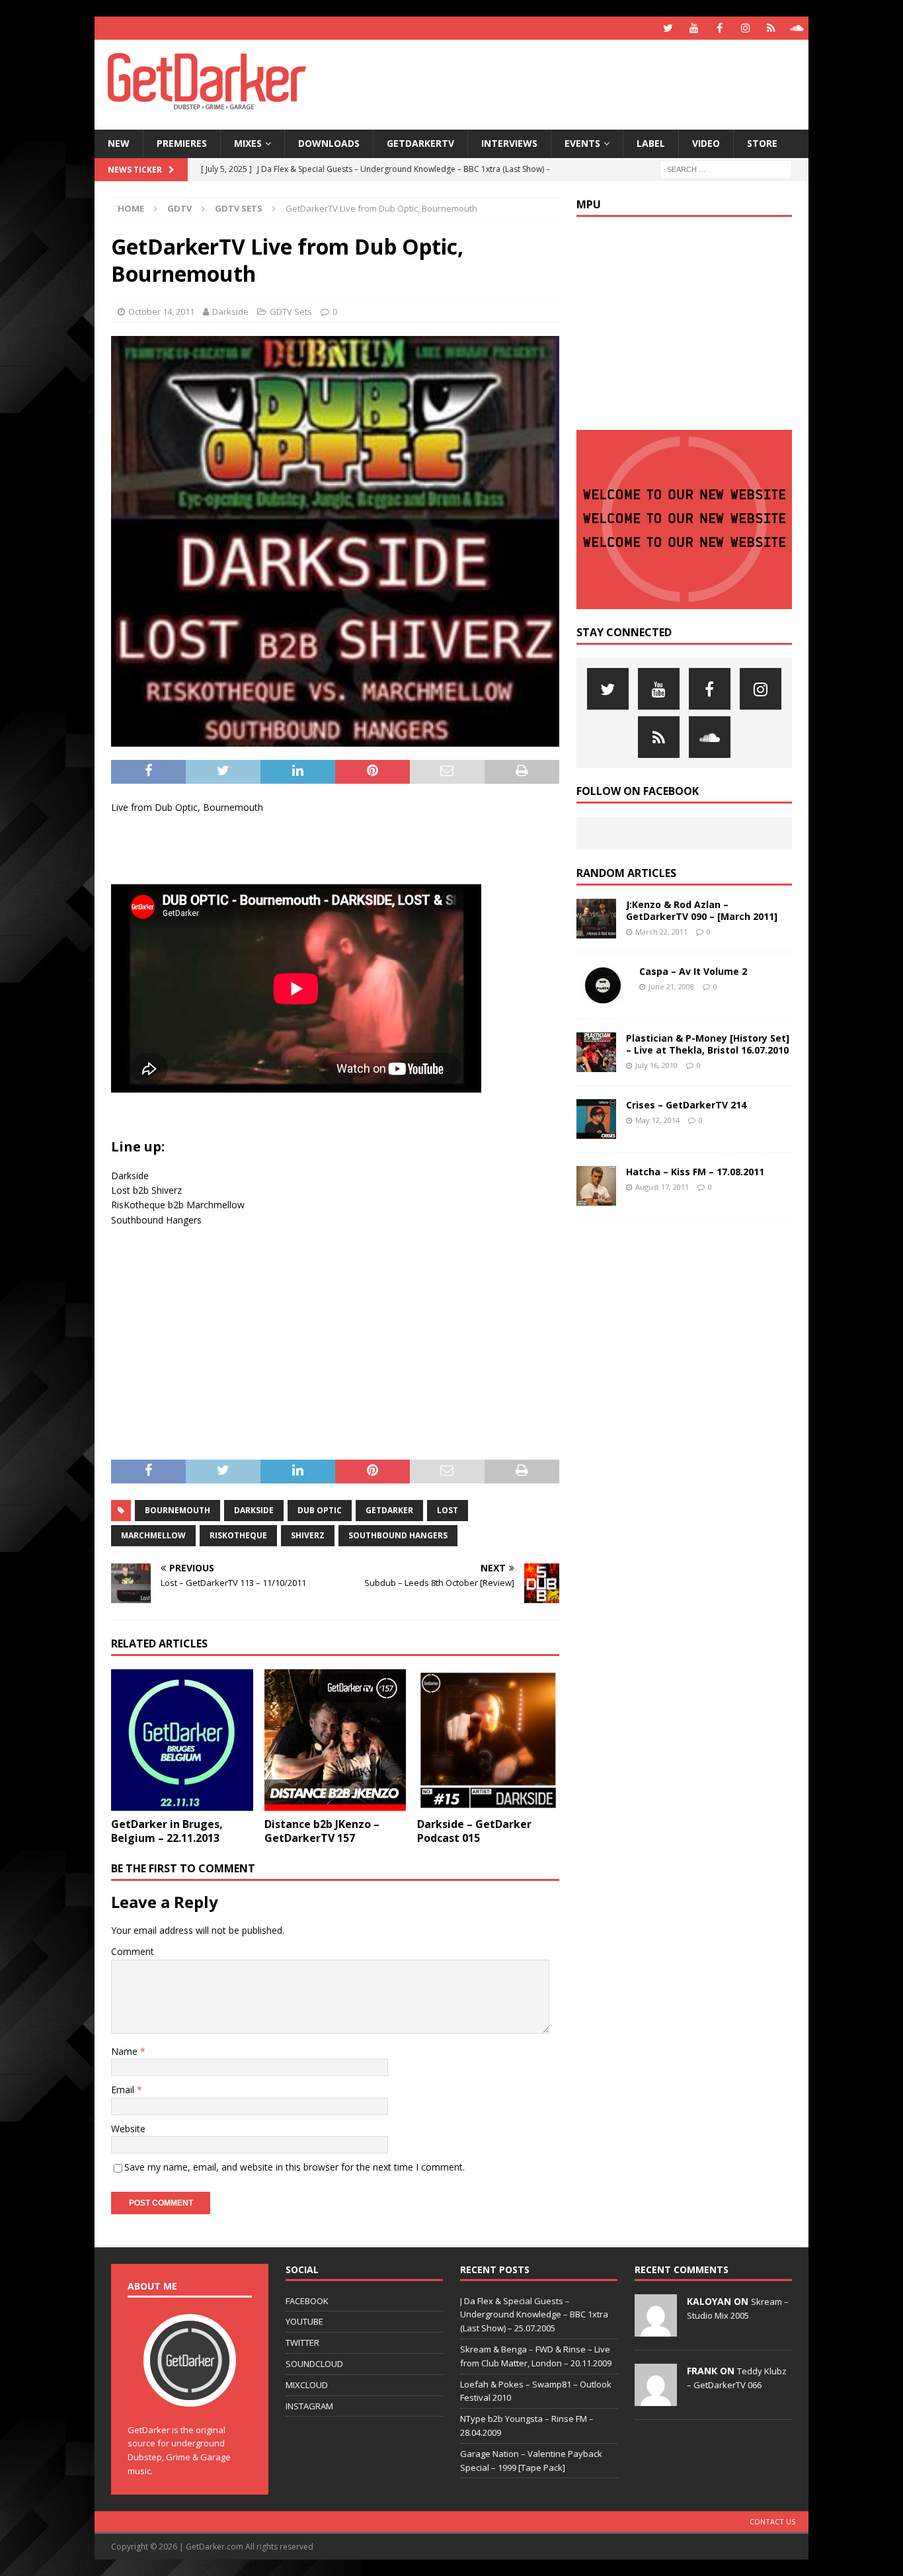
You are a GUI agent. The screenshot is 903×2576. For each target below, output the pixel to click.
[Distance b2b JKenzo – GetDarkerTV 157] (335, 1740)
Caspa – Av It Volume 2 (693, 971)
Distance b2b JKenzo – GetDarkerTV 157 (322, 1831)
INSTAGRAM (309, 2406)
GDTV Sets (291, 312)
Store (762, 143)
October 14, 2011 (161, 312)
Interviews (509, 143)
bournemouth (177, 1510)
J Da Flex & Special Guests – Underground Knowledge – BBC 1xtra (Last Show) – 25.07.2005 (534, 2315)
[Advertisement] (579, 83)
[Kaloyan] (656, 2329)
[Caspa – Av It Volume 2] (603, 985)
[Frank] (656, 2399)
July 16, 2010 (656, 1065)
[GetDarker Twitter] (668, 28)
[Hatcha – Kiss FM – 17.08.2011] (596, 1186)
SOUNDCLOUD (314, 2364)
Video (706, 143)
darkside (254, 1510)
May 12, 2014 (657, 1120)
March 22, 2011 (661, 932)
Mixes (248, 143)
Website (128, 2129)
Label (651, 143)
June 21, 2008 (671, 986)
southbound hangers (398, 1535)
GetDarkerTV (420, 143)
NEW (119, 143)
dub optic (320, 1510)
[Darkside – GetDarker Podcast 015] (488, 1740)
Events (582, 143)
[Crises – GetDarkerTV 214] (596, 1119)
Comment (133, 1951)
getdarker (389, 1510)
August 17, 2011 (662, 1187)
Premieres (182, 143)
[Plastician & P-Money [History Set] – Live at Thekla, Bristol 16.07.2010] (596, 1052)
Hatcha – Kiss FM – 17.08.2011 (695, 1172)
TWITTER (302, 2343)
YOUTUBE (304, 2321)
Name (126, 2051)
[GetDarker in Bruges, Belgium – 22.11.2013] (182, 1740)
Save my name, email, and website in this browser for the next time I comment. (294, 2167)
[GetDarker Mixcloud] (771, 28)
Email (124, 2090)
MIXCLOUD (307, 2385)
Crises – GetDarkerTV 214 (686, 1105)
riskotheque (238, 1535)
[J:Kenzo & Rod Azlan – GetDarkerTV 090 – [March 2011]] (596, 919)
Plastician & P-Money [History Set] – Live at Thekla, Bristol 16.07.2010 (708, 1044)
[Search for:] (726, 168)
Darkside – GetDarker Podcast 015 (474, 1831)
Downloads (329, 143)
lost (448, 1510)
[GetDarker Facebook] (720, 28)
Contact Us (772, 2521)
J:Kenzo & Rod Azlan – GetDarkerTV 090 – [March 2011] (702, 910)
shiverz (308, 1535)
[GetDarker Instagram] (745, 28)
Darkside (230, 312)
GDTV (179, 208)
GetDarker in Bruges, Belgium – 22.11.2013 (167, 1831)
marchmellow (153, 1535)
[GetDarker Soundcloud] (797, 28)
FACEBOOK (307, 2301)
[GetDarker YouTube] (694, 28)
